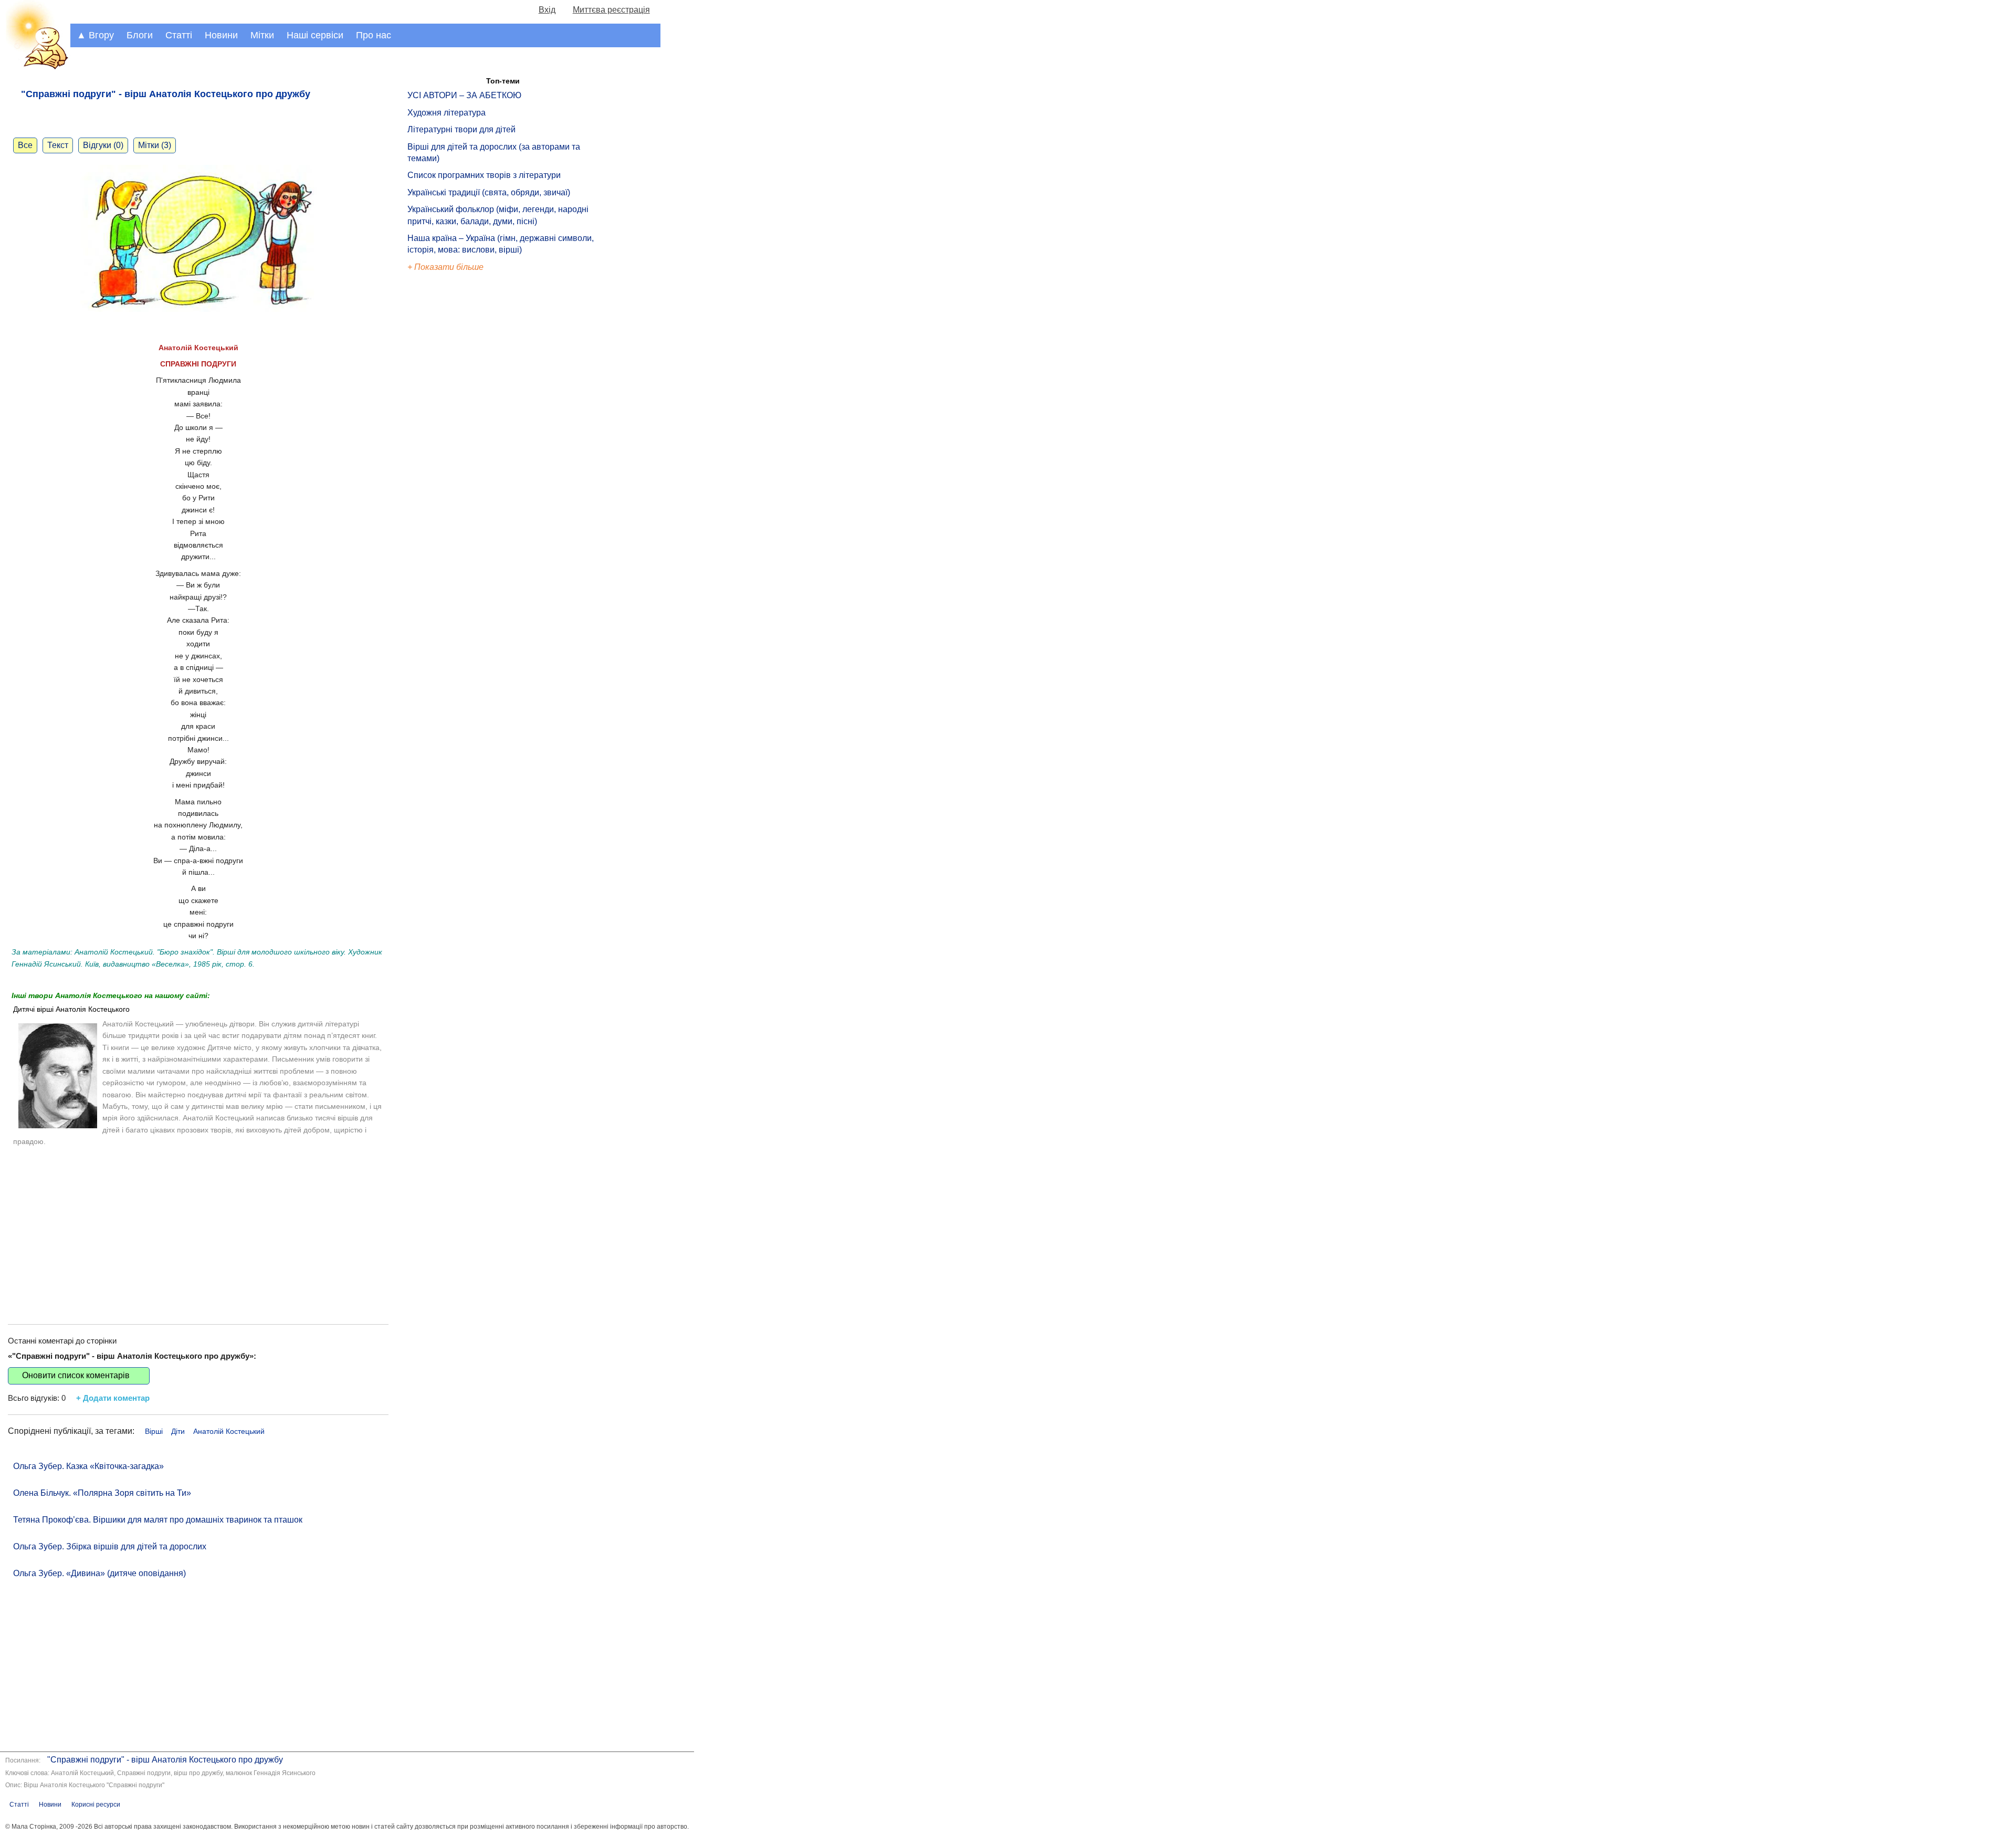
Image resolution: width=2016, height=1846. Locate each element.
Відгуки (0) (103, 145)
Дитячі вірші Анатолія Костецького (71, 1009)
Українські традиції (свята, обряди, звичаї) (489, 192)
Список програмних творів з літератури (484, 175)
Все (25, 145)
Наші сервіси (315, 35)
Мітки (262, 35)
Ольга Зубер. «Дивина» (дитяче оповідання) (99, 1573)
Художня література (447, 113)
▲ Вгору (95, 35)
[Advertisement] (198, 1224)
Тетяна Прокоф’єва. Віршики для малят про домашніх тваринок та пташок (158, 1520)
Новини (221, 35)
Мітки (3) (155, 145)
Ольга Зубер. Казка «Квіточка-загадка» (88, 1466)
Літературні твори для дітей (461, 129)
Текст (58, 145)
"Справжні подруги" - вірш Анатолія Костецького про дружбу (165, 1760)
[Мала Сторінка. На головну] (35, 67)
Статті (179, 35)
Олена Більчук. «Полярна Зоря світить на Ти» (102, 1493)
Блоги (140, 35)
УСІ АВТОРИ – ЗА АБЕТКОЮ (464, 95)
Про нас (374, 35)
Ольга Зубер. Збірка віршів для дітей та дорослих (110, 1546)
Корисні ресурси (96, 1805)
